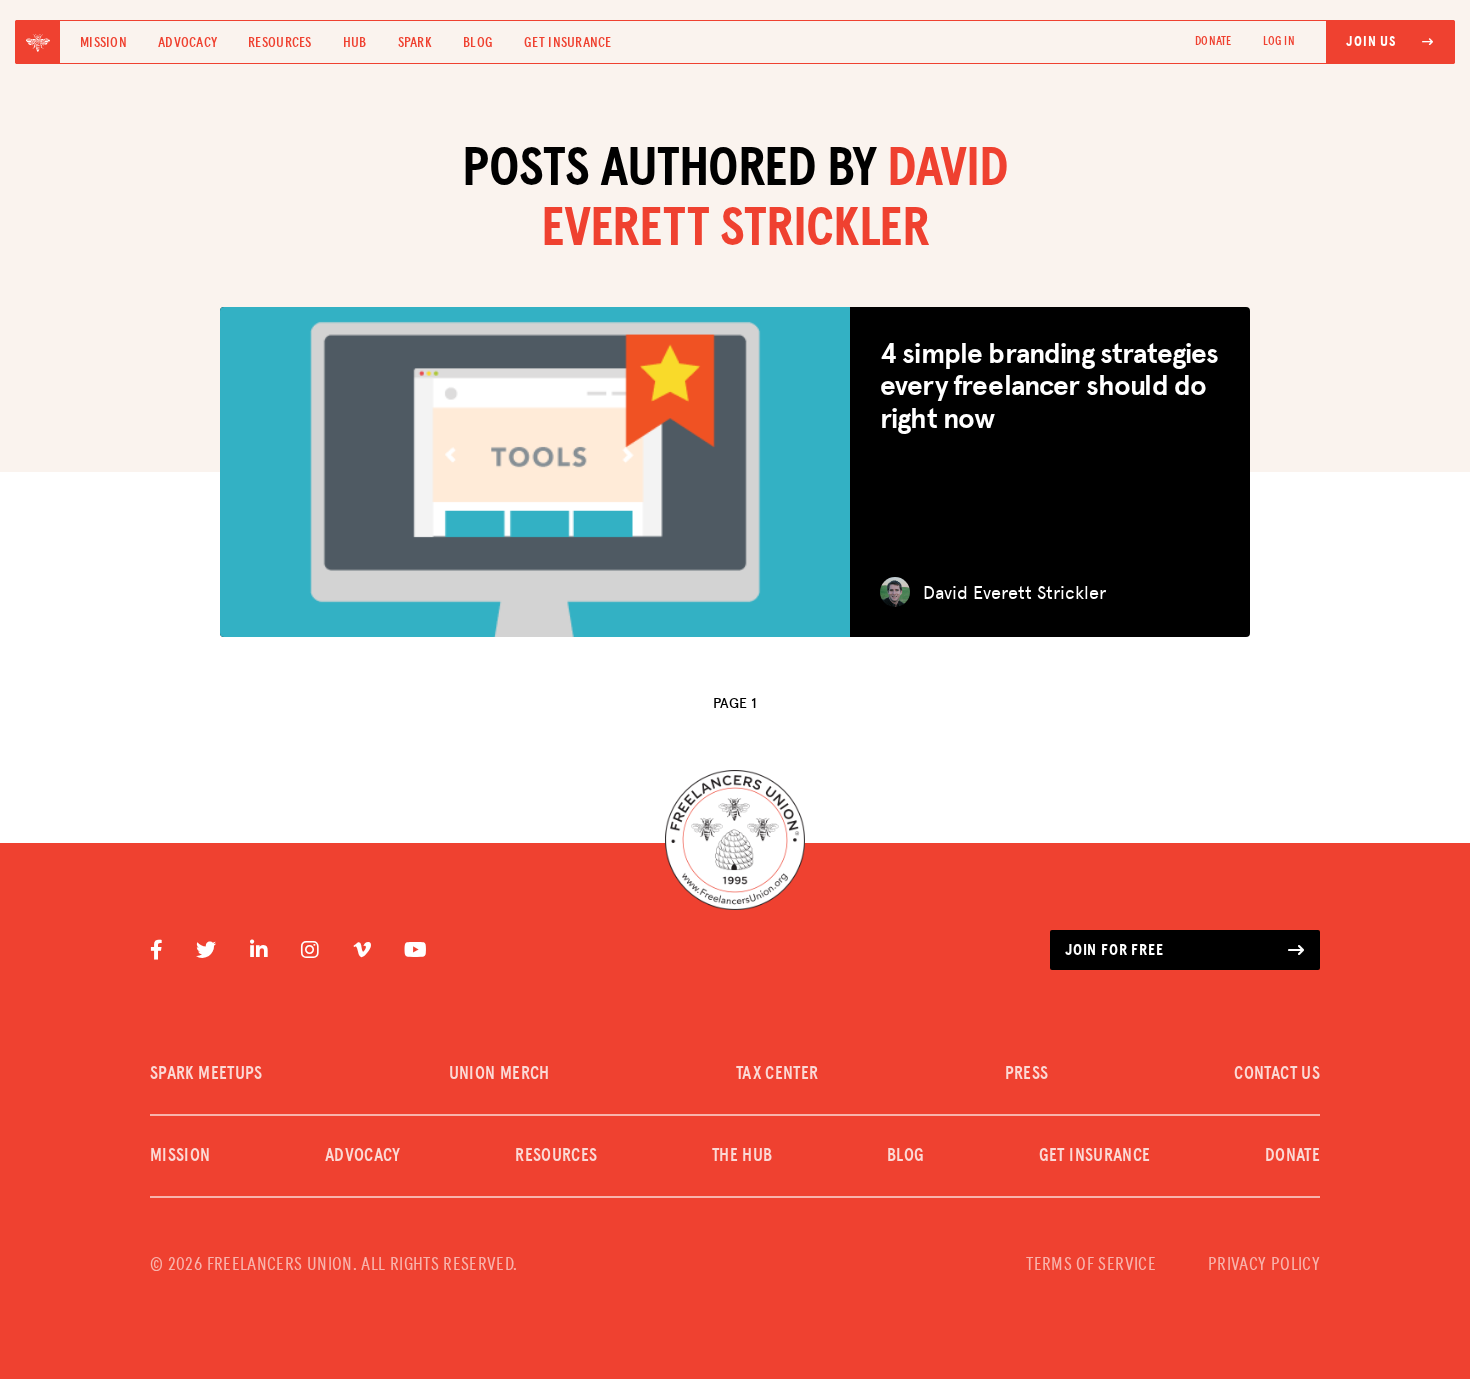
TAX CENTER (777, 1074)
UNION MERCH (499, 1074)
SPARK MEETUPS (206, 1074)
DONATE (1213, 42)
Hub (355, 43)
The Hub (742, 1156)
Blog (478, 43)
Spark (415, 43)
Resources (280, 43)
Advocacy (187, 43)
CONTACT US (1277, 1074)
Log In (1279, 42)
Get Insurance (568, 43)
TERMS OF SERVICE (1091, 1265)
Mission (103, 43)
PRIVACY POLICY (1264, 1265)
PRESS (1027, 1074)
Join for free (1114, 950)
